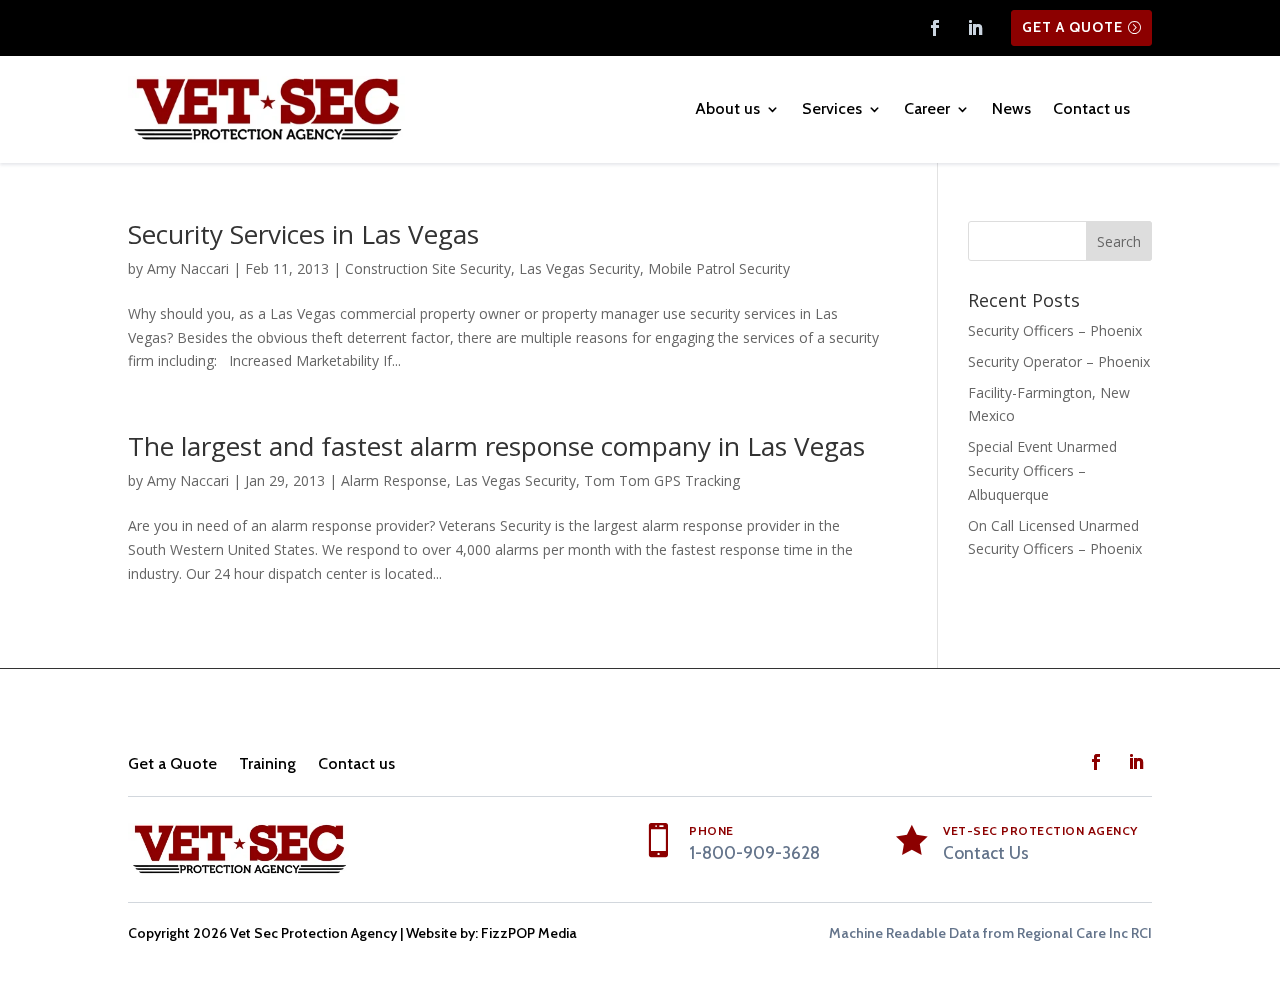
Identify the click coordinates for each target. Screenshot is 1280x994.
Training (267, 763)
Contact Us (986, 853)
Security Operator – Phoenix (1059, 361)
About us (727, 108)
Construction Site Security (428, 268)
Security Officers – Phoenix (1055, 330)
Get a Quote (1072, 27)
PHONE (711, 830)
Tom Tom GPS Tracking (662, 480)
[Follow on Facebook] (935, 28)
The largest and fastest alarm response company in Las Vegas (496, 446)
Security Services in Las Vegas (303, 234)
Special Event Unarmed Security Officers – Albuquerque (1042, 470)
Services (832, 108)
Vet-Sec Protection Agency (1040, 830)
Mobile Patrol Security (719, 268)
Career (927, 108)
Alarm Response (394, 480)
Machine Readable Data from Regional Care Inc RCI (990, 933)
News (1011, 108)
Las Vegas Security (579, 268)
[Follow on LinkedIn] (975, 28)
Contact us (1091, 108)
